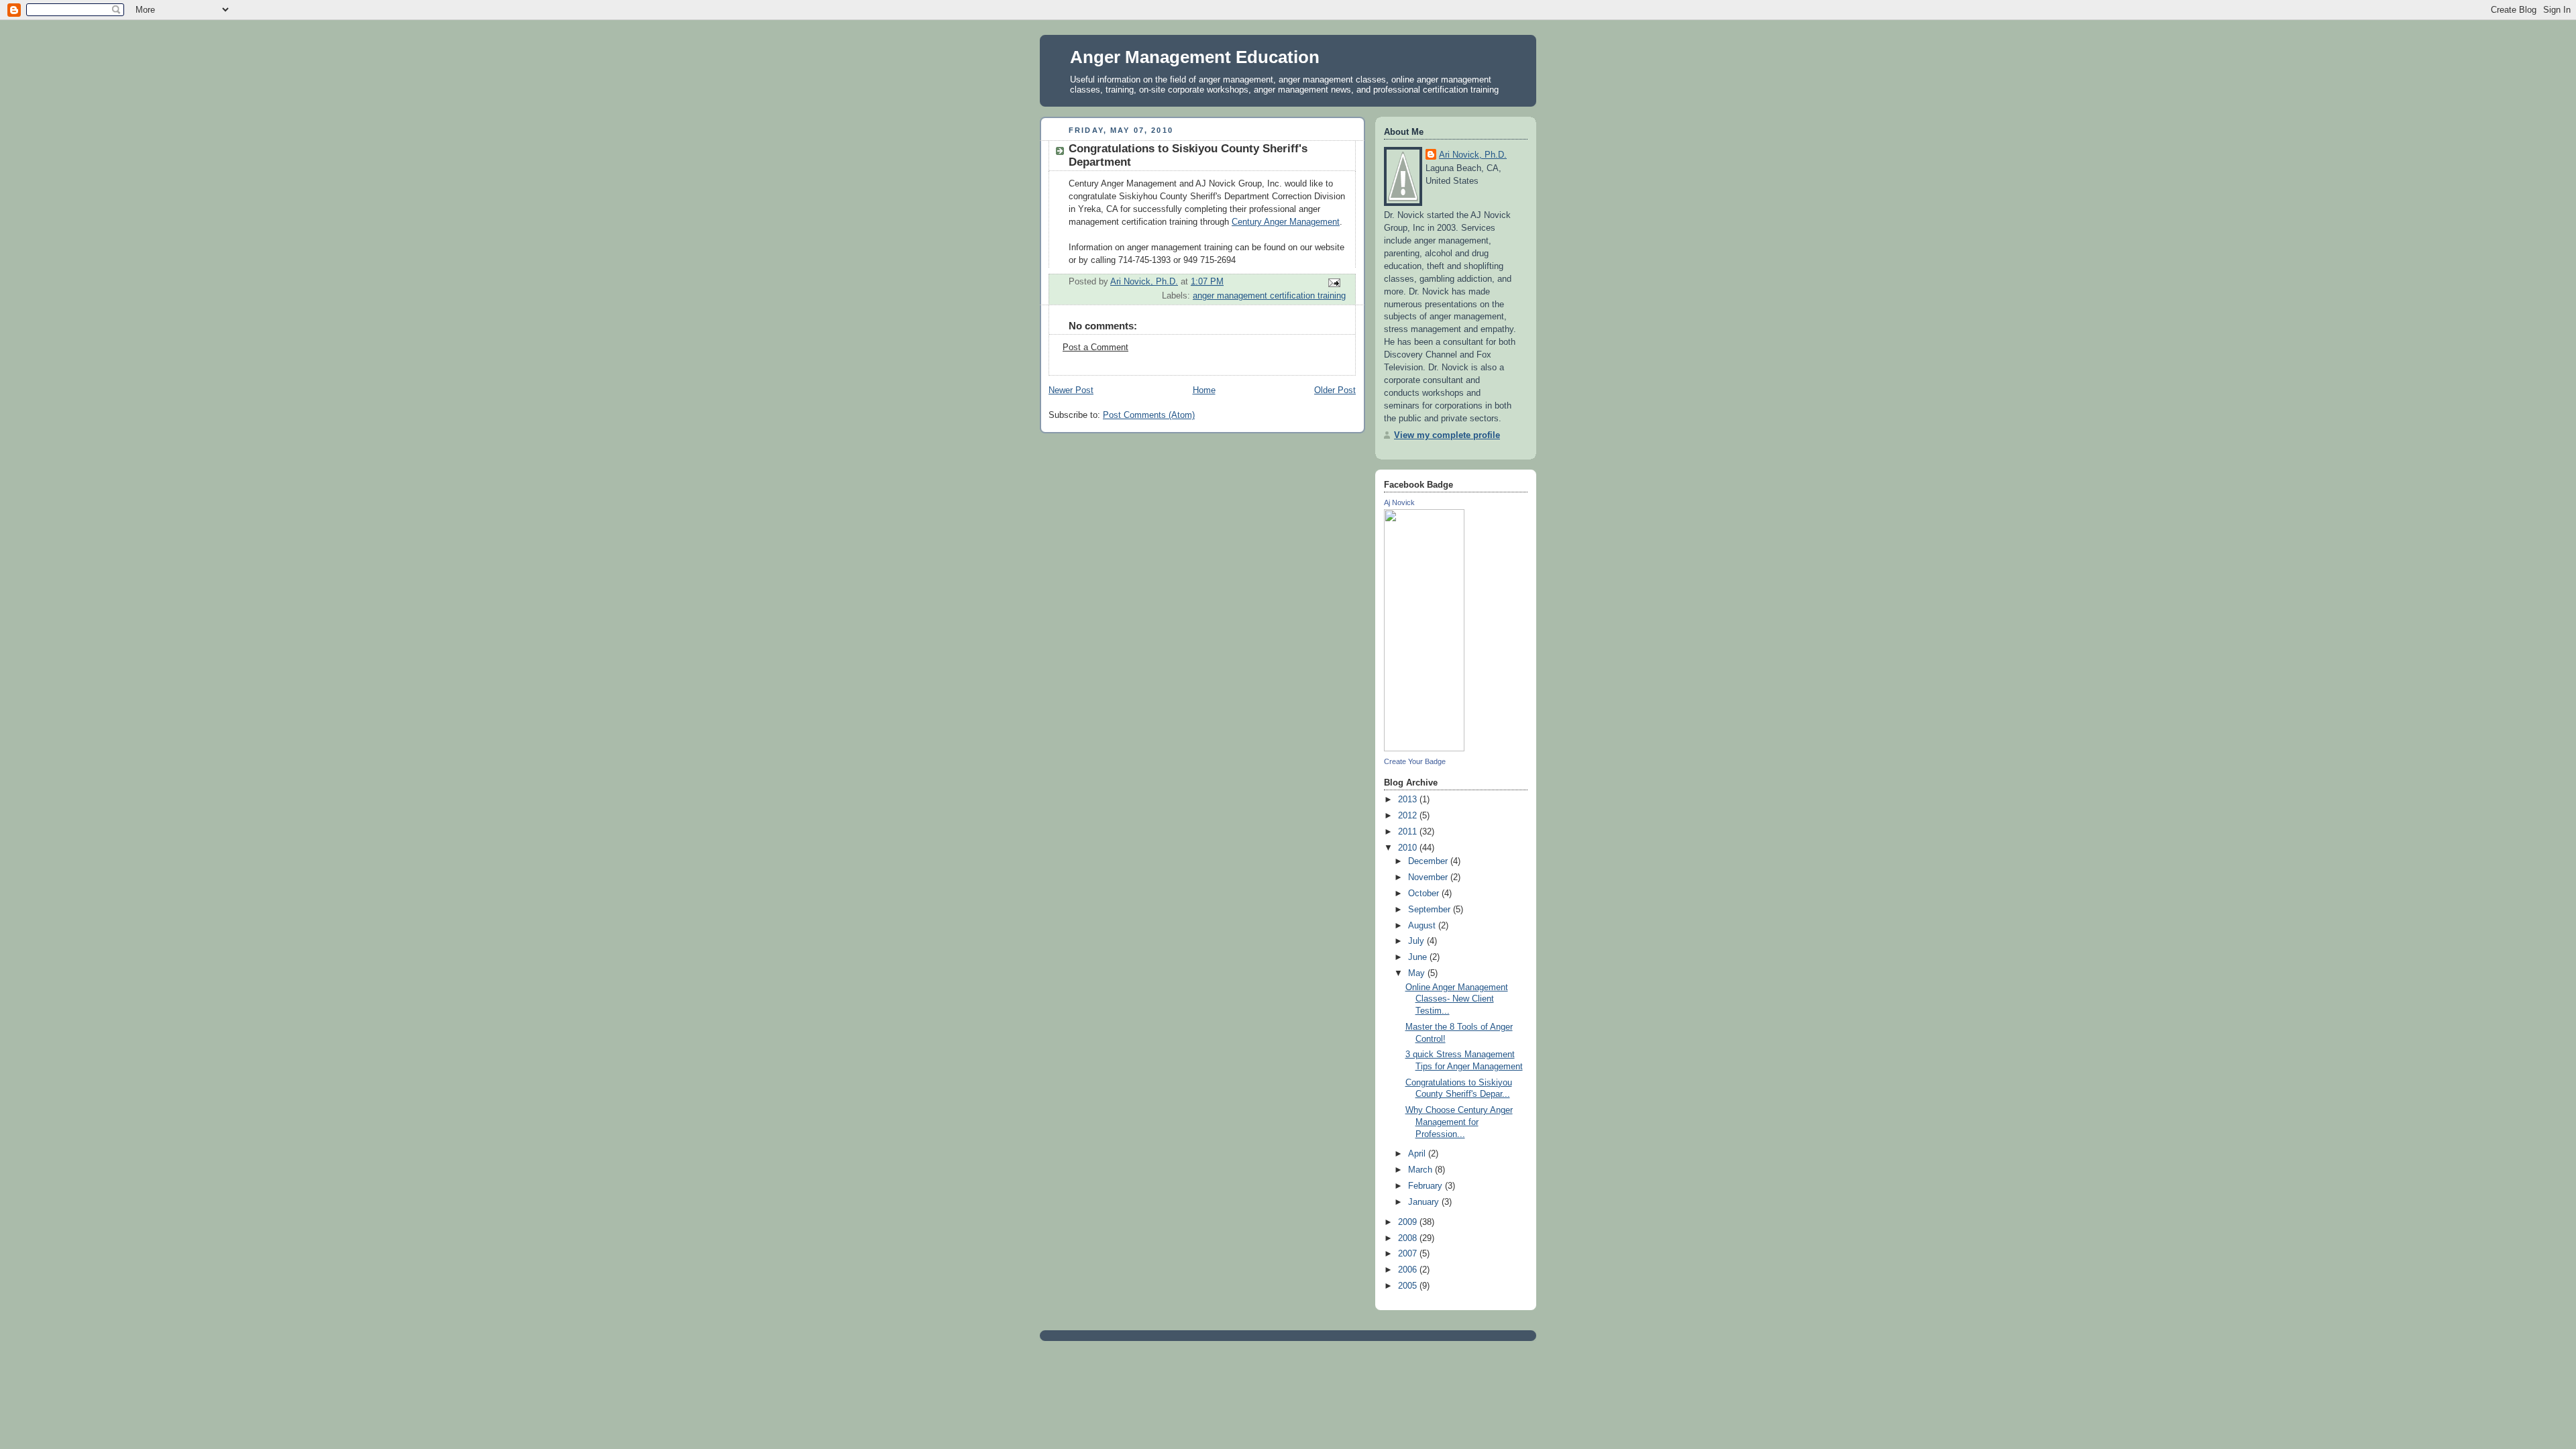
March (1421, 1170)
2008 (1409, 1238)
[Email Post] (1334, 282)
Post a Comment (1095, 347)
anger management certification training (1269, 296)
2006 (1409, 1270)
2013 (1409, 800)
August (1423, 926)
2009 (1409, 1222)
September (1431, 910)
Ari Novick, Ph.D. (1473, 155)
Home (1204, 390)
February (1427, 1186)
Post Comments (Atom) (1149, 415)
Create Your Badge (1415, 761)
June (1419, 957)
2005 (1409, 1286)
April (1418, 1154)
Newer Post (1071, 390)
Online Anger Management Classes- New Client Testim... (1457, 999)
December (1429, 861)
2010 (1409, 848)
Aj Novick (1399, 502)
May (1418, 973)
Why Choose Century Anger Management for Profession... (1459, 1122)
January (1425, 1202)
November (1429, 877)
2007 (1409, 1254)
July (1417, 941)
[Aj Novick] (1424, 749)
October (1425, 894)
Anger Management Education (1195, 57)
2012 (1409, 816)
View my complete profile (1447, 435)
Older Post (1335, 390)
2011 (1409, 832)
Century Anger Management (1286, 222)
